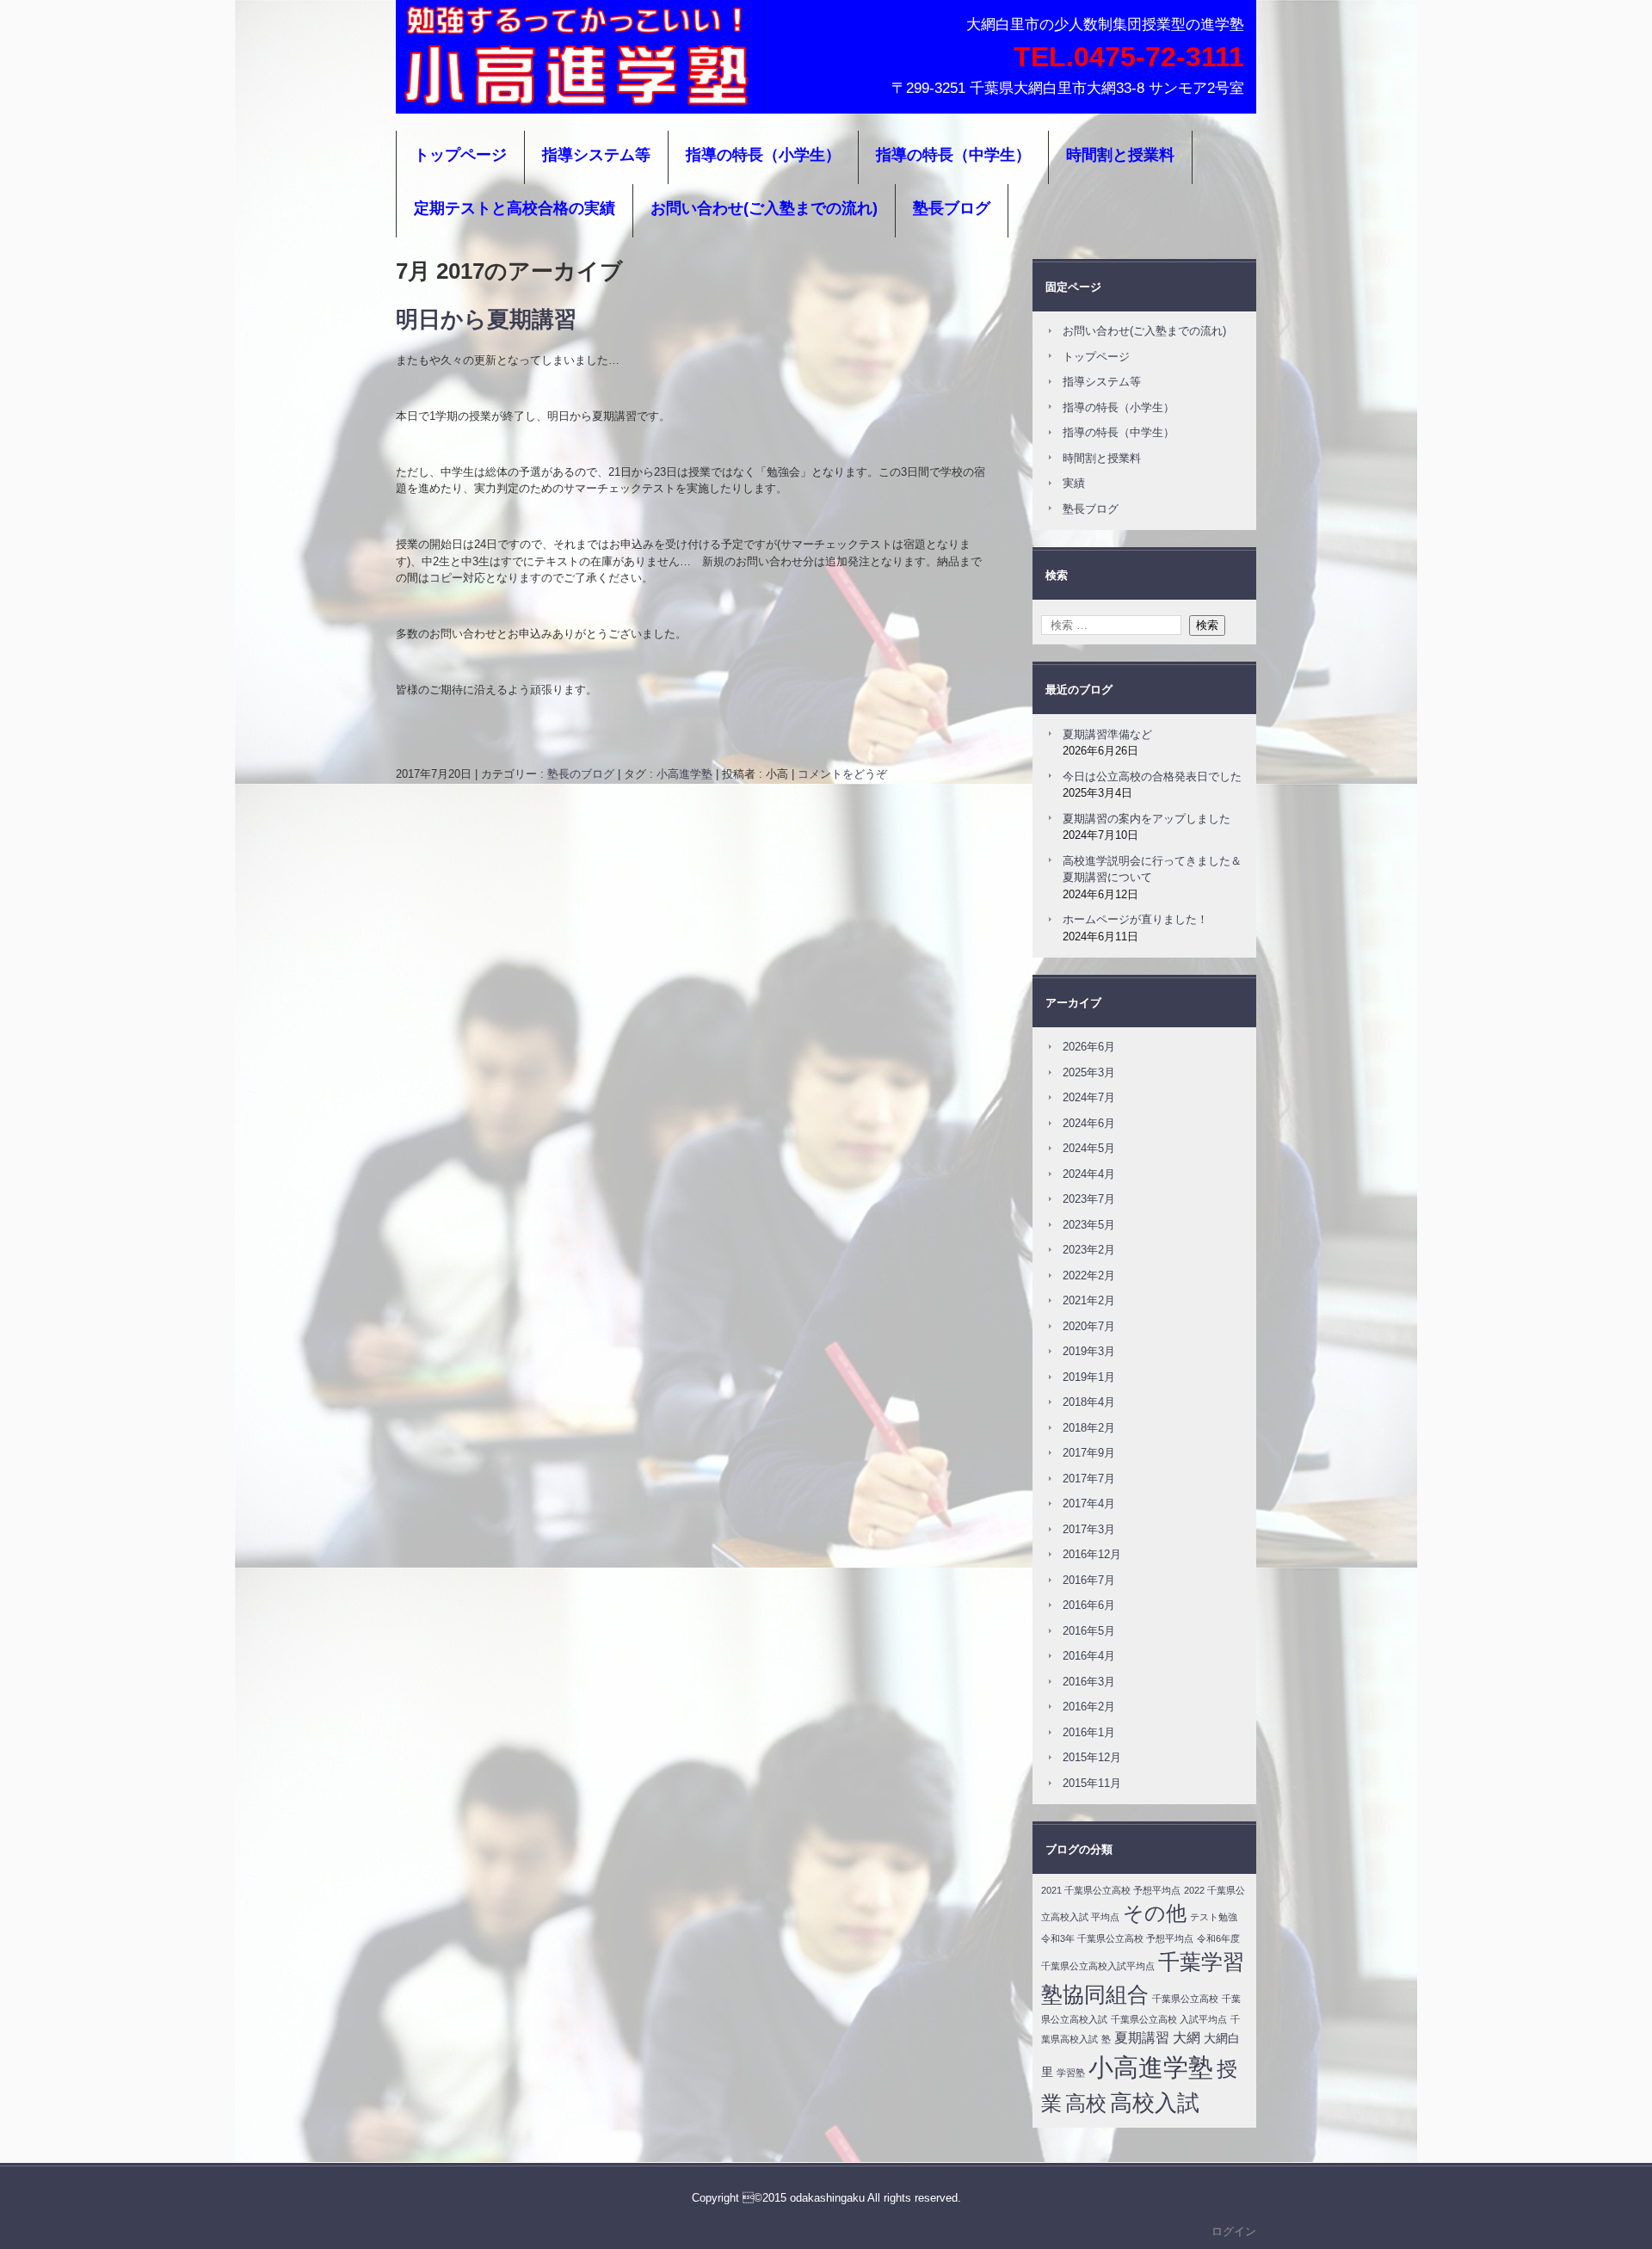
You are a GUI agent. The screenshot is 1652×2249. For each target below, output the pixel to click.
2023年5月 (1089, 1225)
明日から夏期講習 (486, 319)
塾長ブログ (952, 208)
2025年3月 (1089, 1072)
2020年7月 (1089, 1326)
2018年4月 (1089, 1402)
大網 (1187, 2038)
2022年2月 (1089, 1275)
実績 (1074, 483)
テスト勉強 (1214, 1917)
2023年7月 (1089, 1199)
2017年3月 (1089, 1529)
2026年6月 (1089, 1047)
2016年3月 (1089, 1682)
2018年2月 (1089, 1428)
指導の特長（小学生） (763, 155)
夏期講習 (1142, 2038)
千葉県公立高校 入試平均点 (1169, 2019)
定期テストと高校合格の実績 (515, 208)
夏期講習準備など (1107, 734)
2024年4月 (1089, 1174)
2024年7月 (1089, 1097)
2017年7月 (1089, 1479)
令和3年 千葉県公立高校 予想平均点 (1117, 1938)
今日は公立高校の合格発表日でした (1152, 776)
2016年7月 (1089, 1580)
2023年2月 (1089, 1250)
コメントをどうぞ (842, 774)
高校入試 (1155, 2103)
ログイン (1234, 2231)
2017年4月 (1089, 1503)
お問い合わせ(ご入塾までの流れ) (764, 208)
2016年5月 (1089, 1631)
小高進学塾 (452, 90)
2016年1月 (1089, 1732)
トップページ (460, 155)
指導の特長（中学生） (953, 155)
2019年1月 (1089, 1377)
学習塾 (1071, 2073)
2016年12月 (1092, 1554)
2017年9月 (1089, 1453)
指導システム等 (596, 155)
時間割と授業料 (1120, 155)
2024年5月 (1089, 1148)
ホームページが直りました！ (1135, 919)
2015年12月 (1092, 1757)
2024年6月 (1089, 1123)
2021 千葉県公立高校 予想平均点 (1111, 1890)
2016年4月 (1089, 1656)
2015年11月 (1092, 1783)
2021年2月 (1089, 1300)
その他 (1155, 1913)
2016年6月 (1089, 1605)
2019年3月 (1089, 1351)
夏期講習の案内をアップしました (1147, 819)
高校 (1086, 2103)
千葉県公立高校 (1185, 1999)
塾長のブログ (581, 774)
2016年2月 (1089, 1707)
